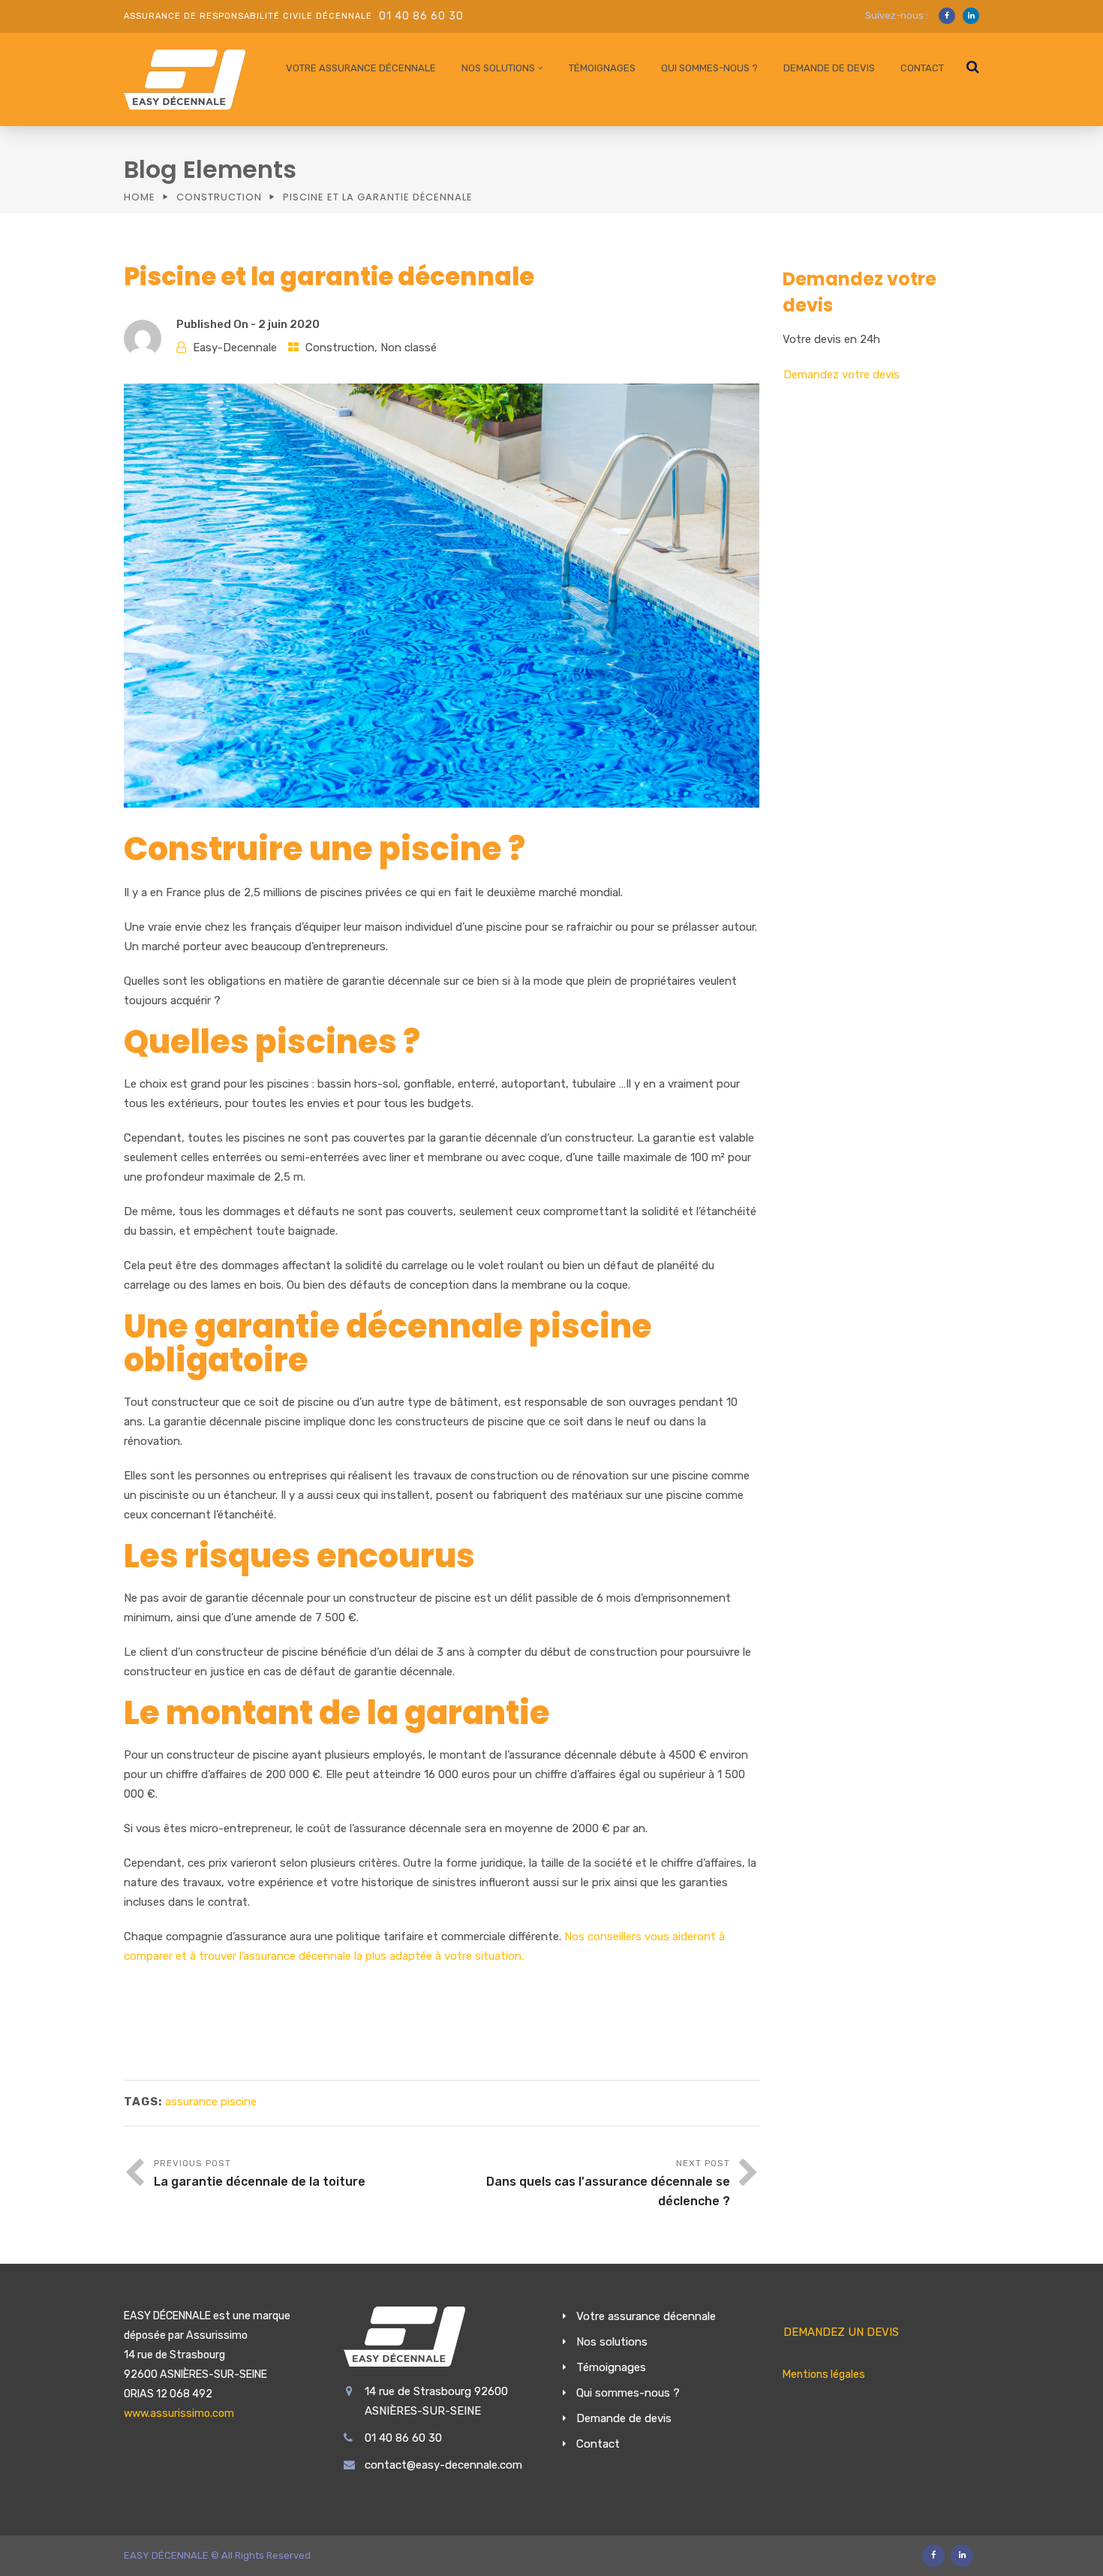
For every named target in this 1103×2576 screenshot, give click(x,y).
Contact (922, 68)
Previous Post (260, 2173)
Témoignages (602, 68)
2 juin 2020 (289, 324)
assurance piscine (211, 2102)
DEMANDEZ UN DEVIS (841, 2332)
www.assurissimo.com (179, 2413)
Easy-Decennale (235, 348)
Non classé (409, 348)
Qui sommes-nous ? (709, 68)
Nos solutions (498, 68)
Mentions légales (824, 2374)
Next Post (608, 2183)
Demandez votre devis (842, 375)
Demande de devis (829, 68)
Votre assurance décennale (361, 68)
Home (140, 197)
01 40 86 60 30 (421, 16)
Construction (219, 197)
